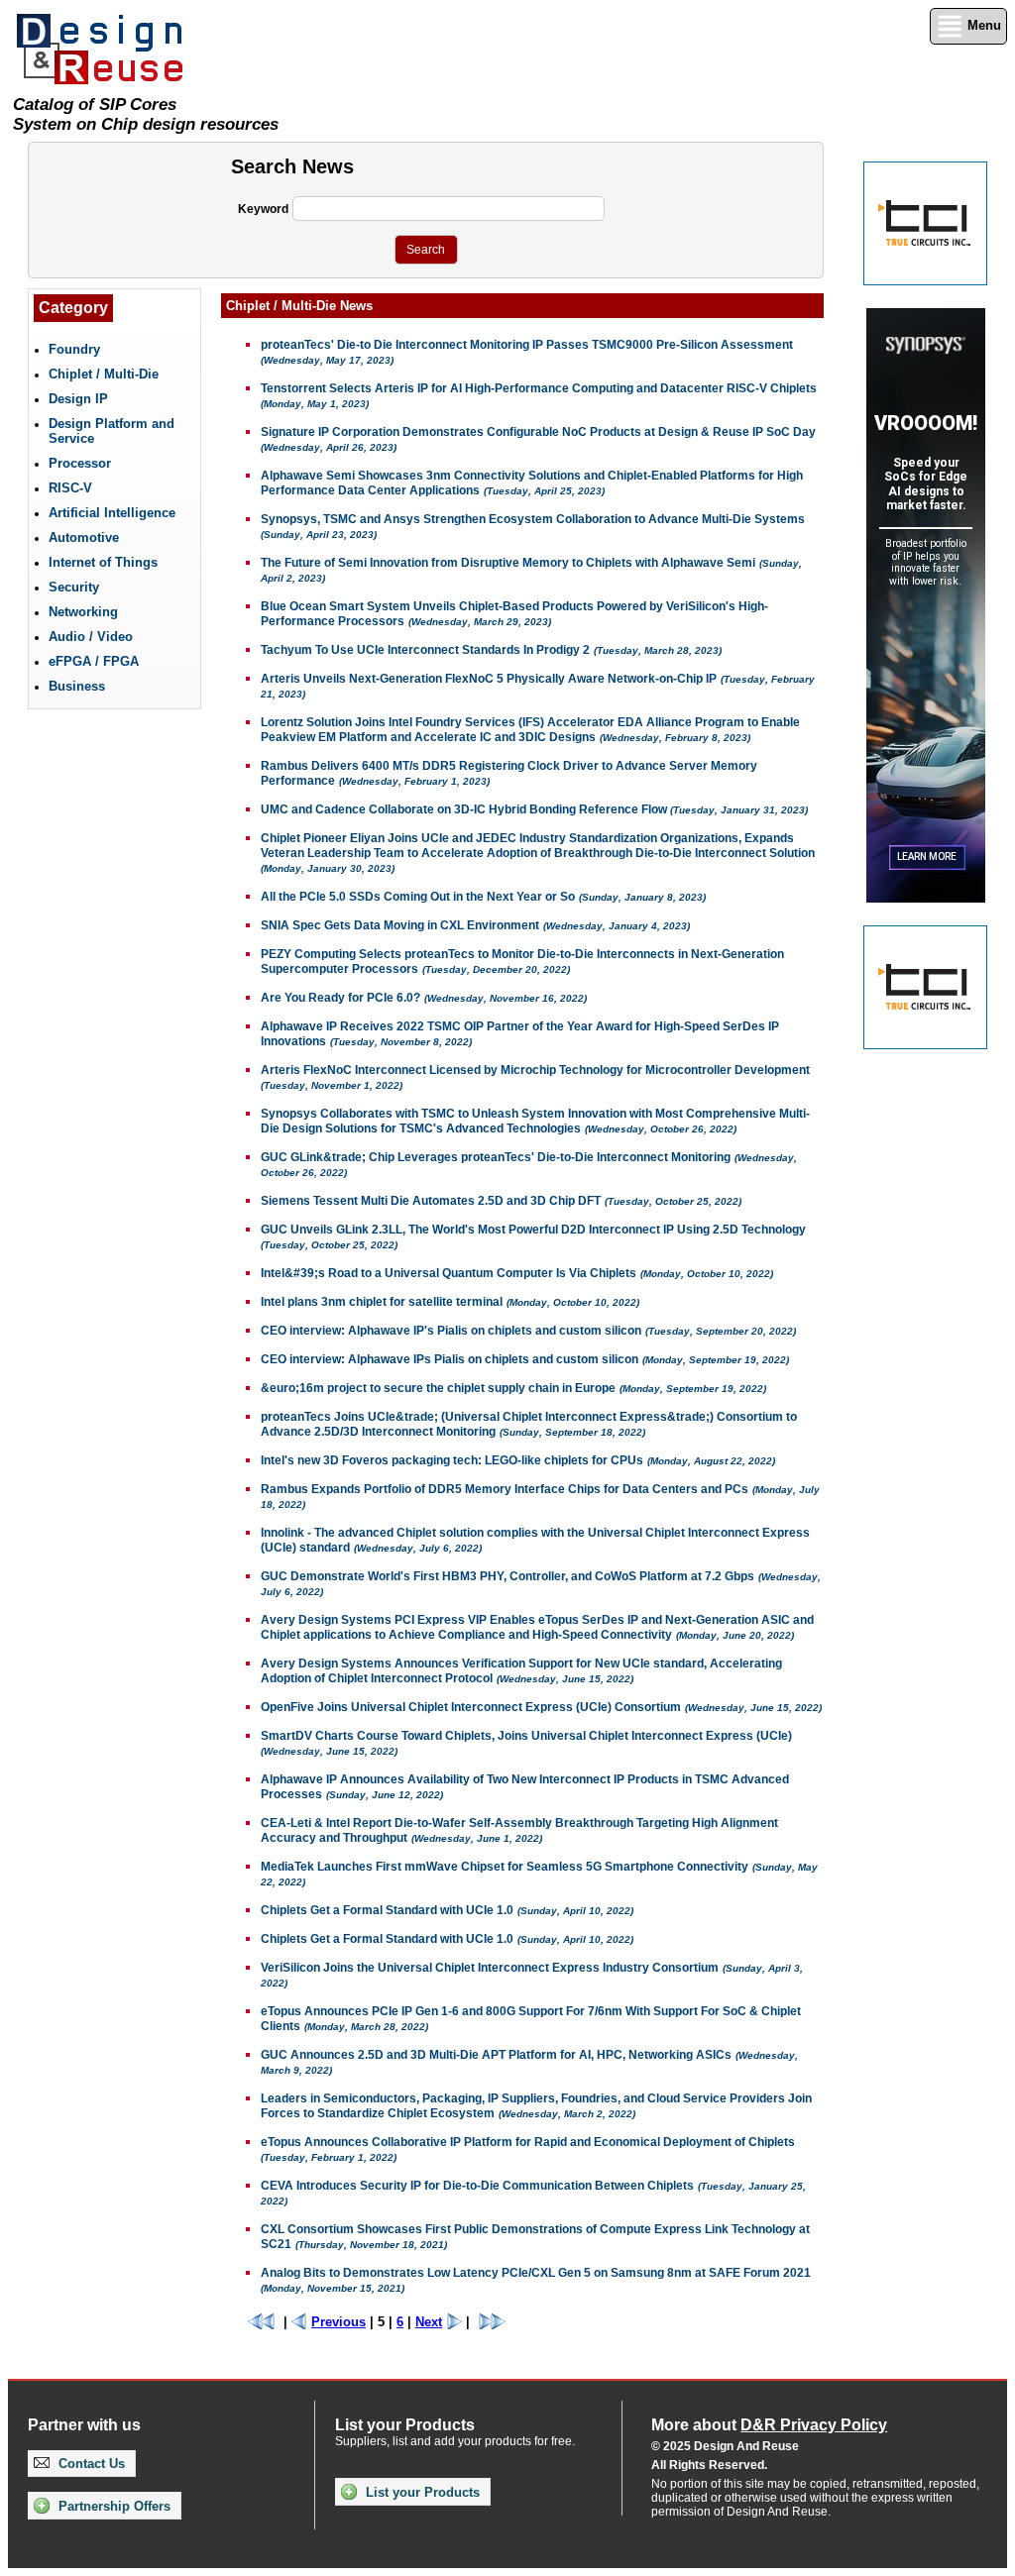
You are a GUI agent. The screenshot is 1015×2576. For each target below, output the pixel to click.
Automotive (84, 537)
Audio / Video (91, 637)
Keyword (263, 209)
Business (77, 686)
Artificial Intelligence (112, 513)
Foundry (74, 349)
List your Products (421, 2492)
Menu (982, 25)
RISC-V (70, 488)
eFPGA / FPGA (94, 661)
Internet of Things (103, 562)
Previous (338, 2322)
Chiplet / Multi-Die (104, 374)
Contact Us (90, 2464)
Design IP (78, 399)
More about (769, 2425)
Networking (83, 612)
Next (429, 2322)
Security (74, 587)
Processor (80, 463)
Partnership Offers (113, 2506)
